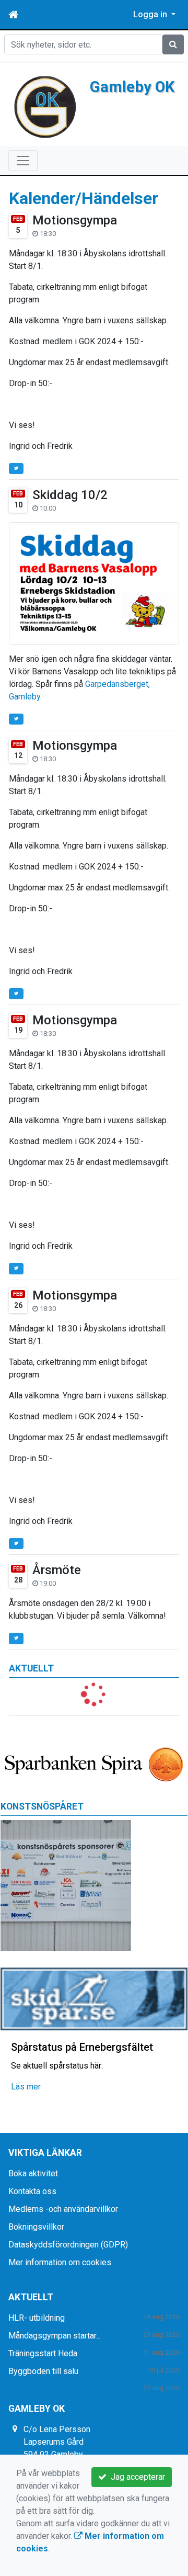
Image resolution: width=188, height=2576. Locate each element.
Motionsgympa (75, 220)
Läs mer (26, 2087)
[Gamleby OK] (45, 106)
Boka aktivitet (33, 2173)
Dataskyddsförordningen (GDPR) (68, 2245)
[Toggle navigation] (23, 161)
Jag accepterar (136, 2477)
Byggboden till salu (43, 2371)
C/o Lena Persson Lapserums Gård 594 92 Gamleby (57, 2442)
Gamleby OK (132, 87)
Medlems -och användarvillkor (63, 2209)
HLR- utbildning (37, 2318)
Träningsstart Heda (43, 2353)
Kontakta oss (32, 2191)
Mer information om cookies (60, 2262)
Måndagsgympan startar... (55, 2336)
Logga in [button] (151, 14)
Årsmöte (57, 1570)
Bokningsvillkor (36, 2227)
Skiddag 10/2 (70, 495)
